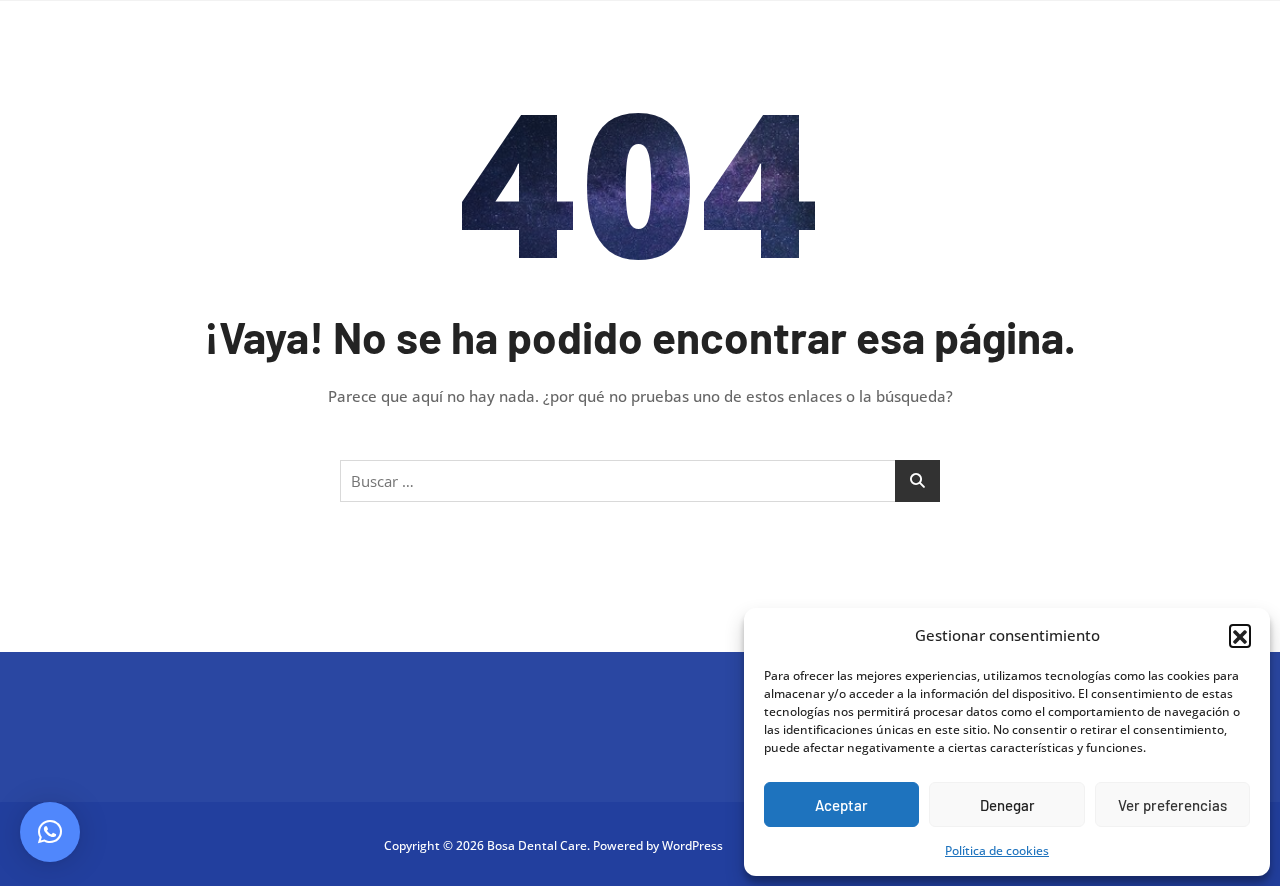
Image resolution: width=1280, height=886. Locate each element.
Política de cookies (997, 850)
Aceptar (841, 805)
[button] (1240, 635)
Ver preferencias (1172, 805)
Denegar (1007, 805)
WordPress (692, 845)
